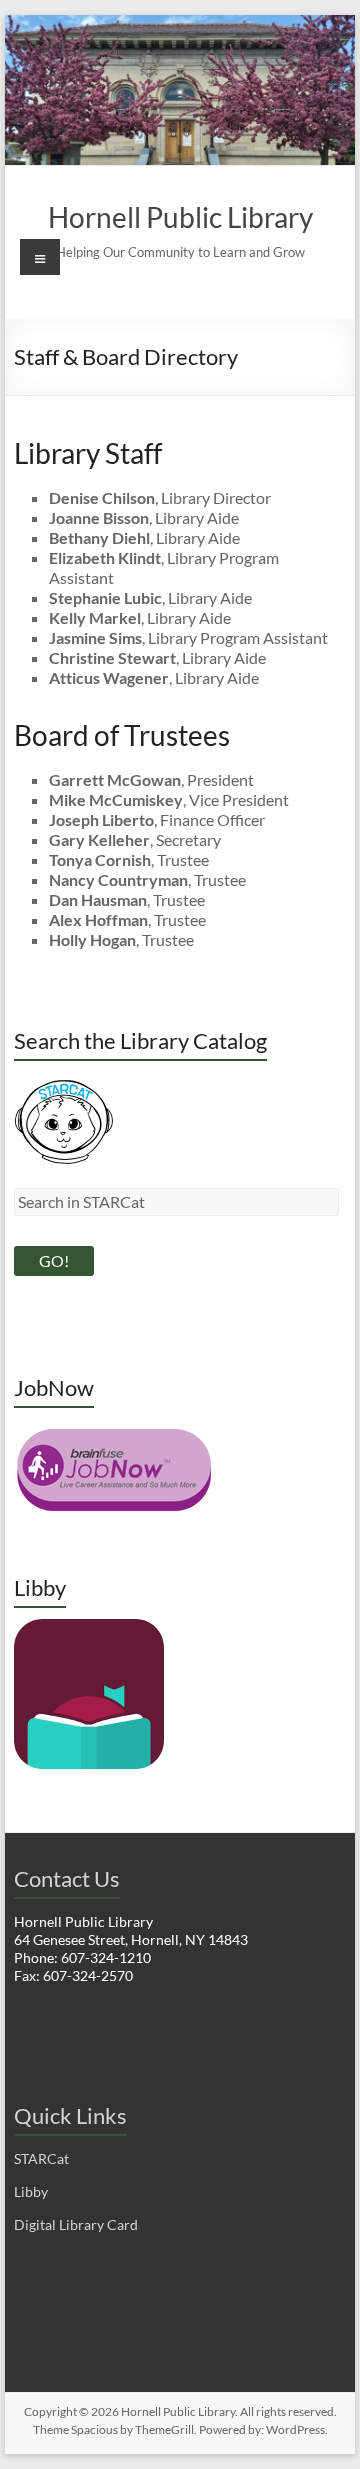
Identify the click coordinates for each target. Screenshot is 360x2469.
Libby (31, 2191)
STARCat (41, 2158)
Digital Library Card (76, 2224)
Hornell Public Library (180, 217)
